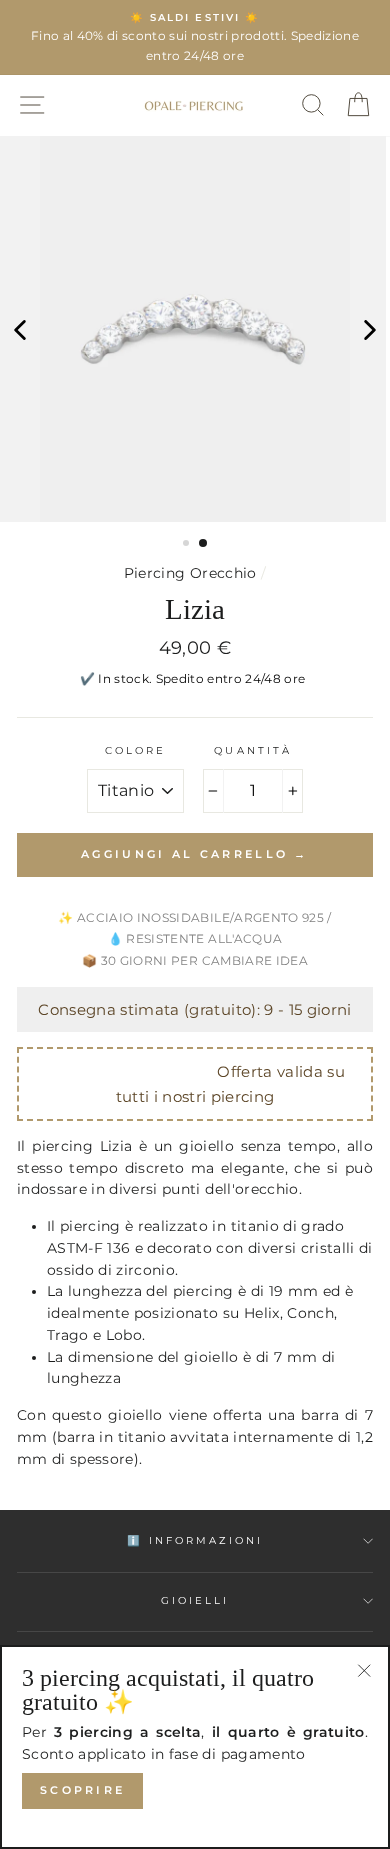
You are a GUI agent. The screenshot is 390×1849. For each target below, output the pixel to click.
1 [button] (188, 545)
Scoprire (82, 1790)
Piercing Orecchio (190, 573)
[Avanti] (370, 329)
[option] (195, 37)
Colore (135, 750)
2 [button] (204, 544)
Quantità (252, 750)
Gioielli (195, 1600)
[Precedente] (20, 329)
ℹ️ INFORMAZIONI (195, 1540)
